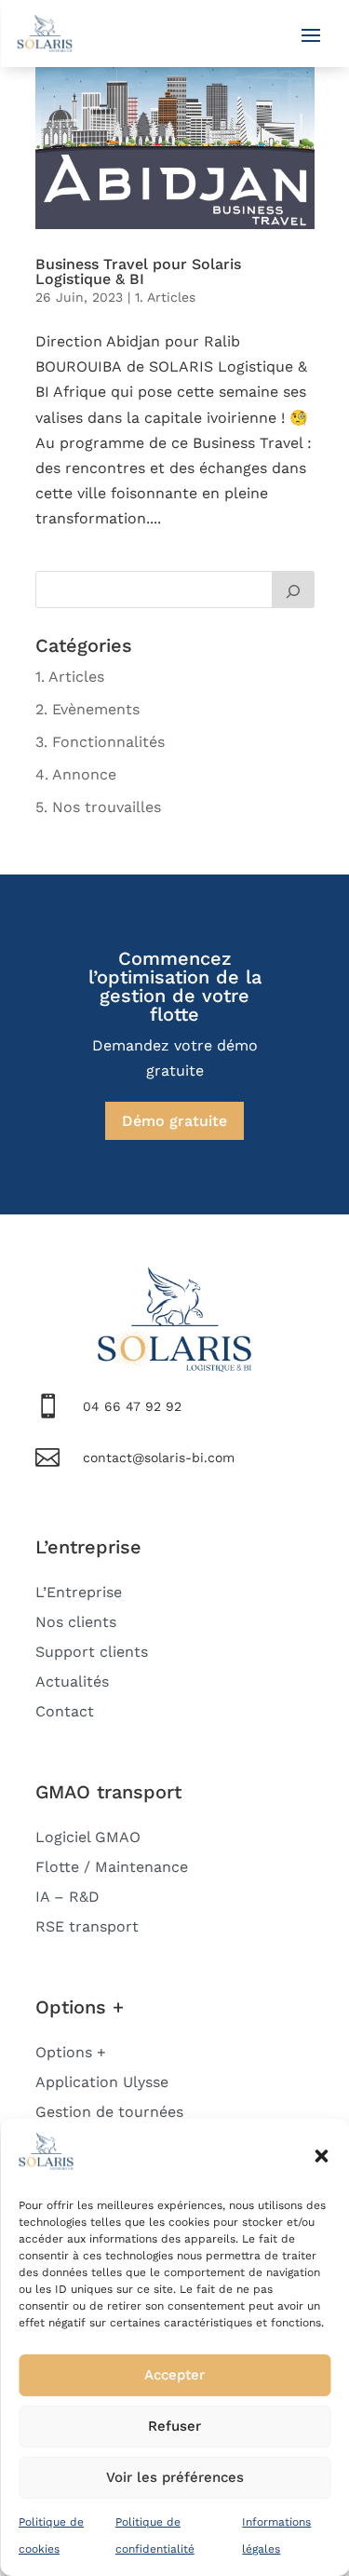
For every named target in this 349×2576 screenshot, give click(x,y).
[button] (321, 2156)
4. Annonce (76, 774)
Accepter (174, 2375)
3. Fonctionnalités (100, 742)
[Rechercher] (293, 590)
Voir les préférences (175, 2477)
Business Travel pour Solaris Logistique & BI (138, 271)
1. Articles (165, 297)
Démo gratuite (174, 1121)
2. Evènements (87, 709)
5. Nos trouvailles (98, 807)
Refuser (174, 2426)
